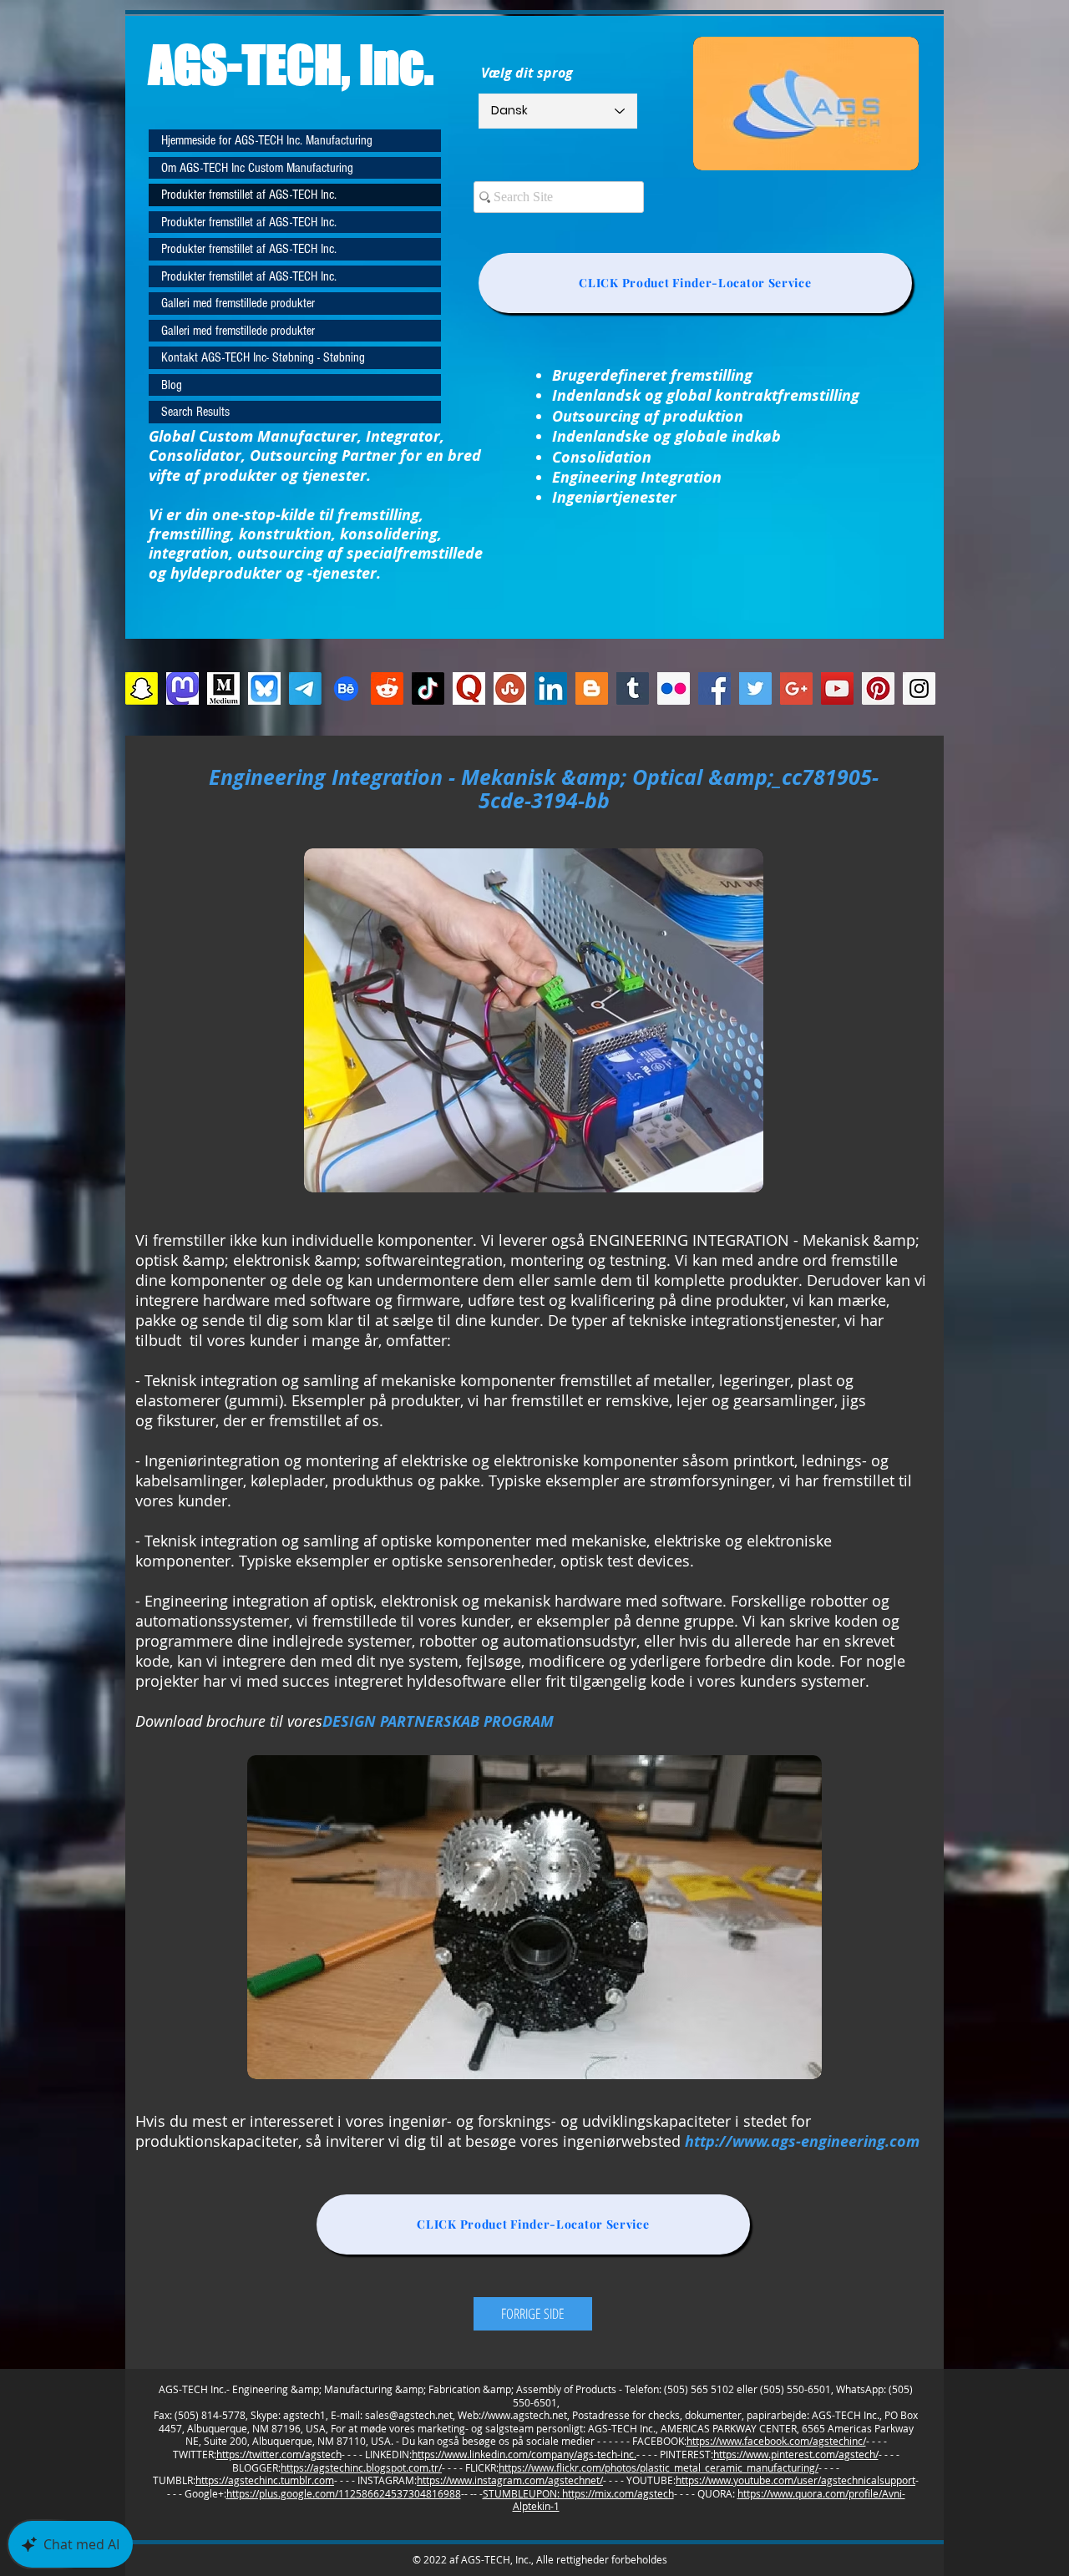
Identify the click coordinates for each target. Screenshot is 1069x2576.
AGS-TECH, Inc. (291, 64)
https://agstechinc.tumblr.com (265, 2480)
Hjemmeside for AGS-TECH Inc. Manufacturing (267, 140)
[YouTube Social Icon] (837, 688)
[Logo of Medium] (223, 688)
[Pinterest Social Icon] (878, 688)
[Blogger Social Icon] (592, 688)
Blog (172, 385)
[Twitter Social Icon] (755, 688)
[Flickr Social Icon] (674, 688)
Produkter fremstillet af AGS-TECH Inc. (249, 195)
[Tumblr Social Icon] (633, 688)
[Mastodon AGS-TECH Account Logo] (182, 688)
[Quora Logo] (469, 688)
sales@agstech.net (409, 2415)
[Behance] (346, 688)
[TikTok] (428, 688)
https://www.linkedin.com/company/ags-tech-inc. (524, 2454)
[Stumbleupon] (510, 688)
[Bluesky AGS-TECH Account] (264, 688)
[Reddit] (387, 688)
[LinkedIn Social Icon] (551, 688)
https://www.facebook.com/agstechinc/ (776, 2441)
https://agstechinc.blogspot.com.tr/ (361, 2467)
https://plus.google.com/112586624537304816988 (344, 2493)
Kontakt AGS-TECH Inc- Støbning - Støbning (263, 357)
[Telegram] (305, 688)
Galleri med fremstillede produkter (238, 303)
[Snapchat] (142, 688)
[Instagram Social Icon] (919, 688)
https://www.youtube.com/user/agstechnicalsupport (795, 2480)
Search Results (195, 412)
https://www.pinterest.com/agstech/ (796, 2454)
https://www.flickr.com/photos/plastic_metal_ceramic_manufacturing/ (659, 2467)
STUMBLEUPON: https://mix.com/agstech (578, 2493)
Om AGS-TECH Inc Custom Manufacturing (257, 168)
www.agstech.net (527, 2415)
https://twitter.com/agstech (279, 2454)
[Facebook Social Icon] (714, 688)
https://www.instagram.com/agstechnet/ (510, 2480)
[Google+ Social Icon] (796, 688)
